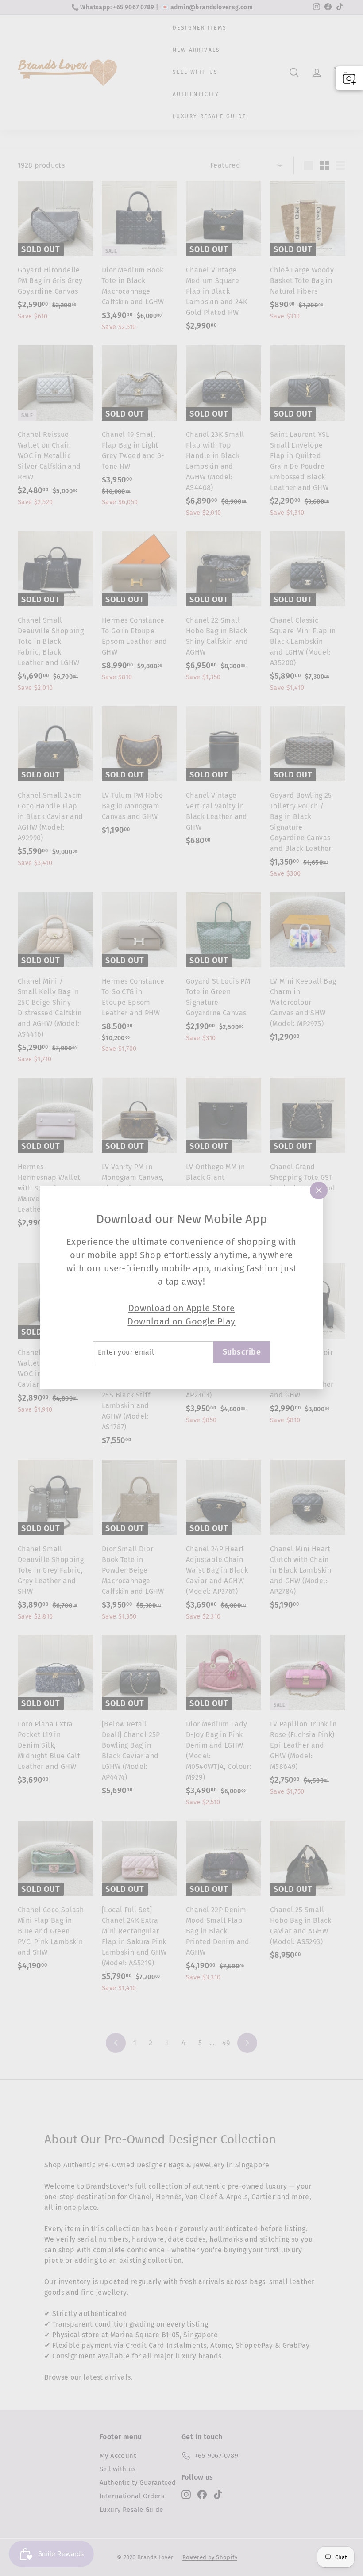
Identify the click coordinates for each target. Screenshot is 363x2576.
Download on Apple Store (181, 1308)
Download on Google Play (181, 1321)
